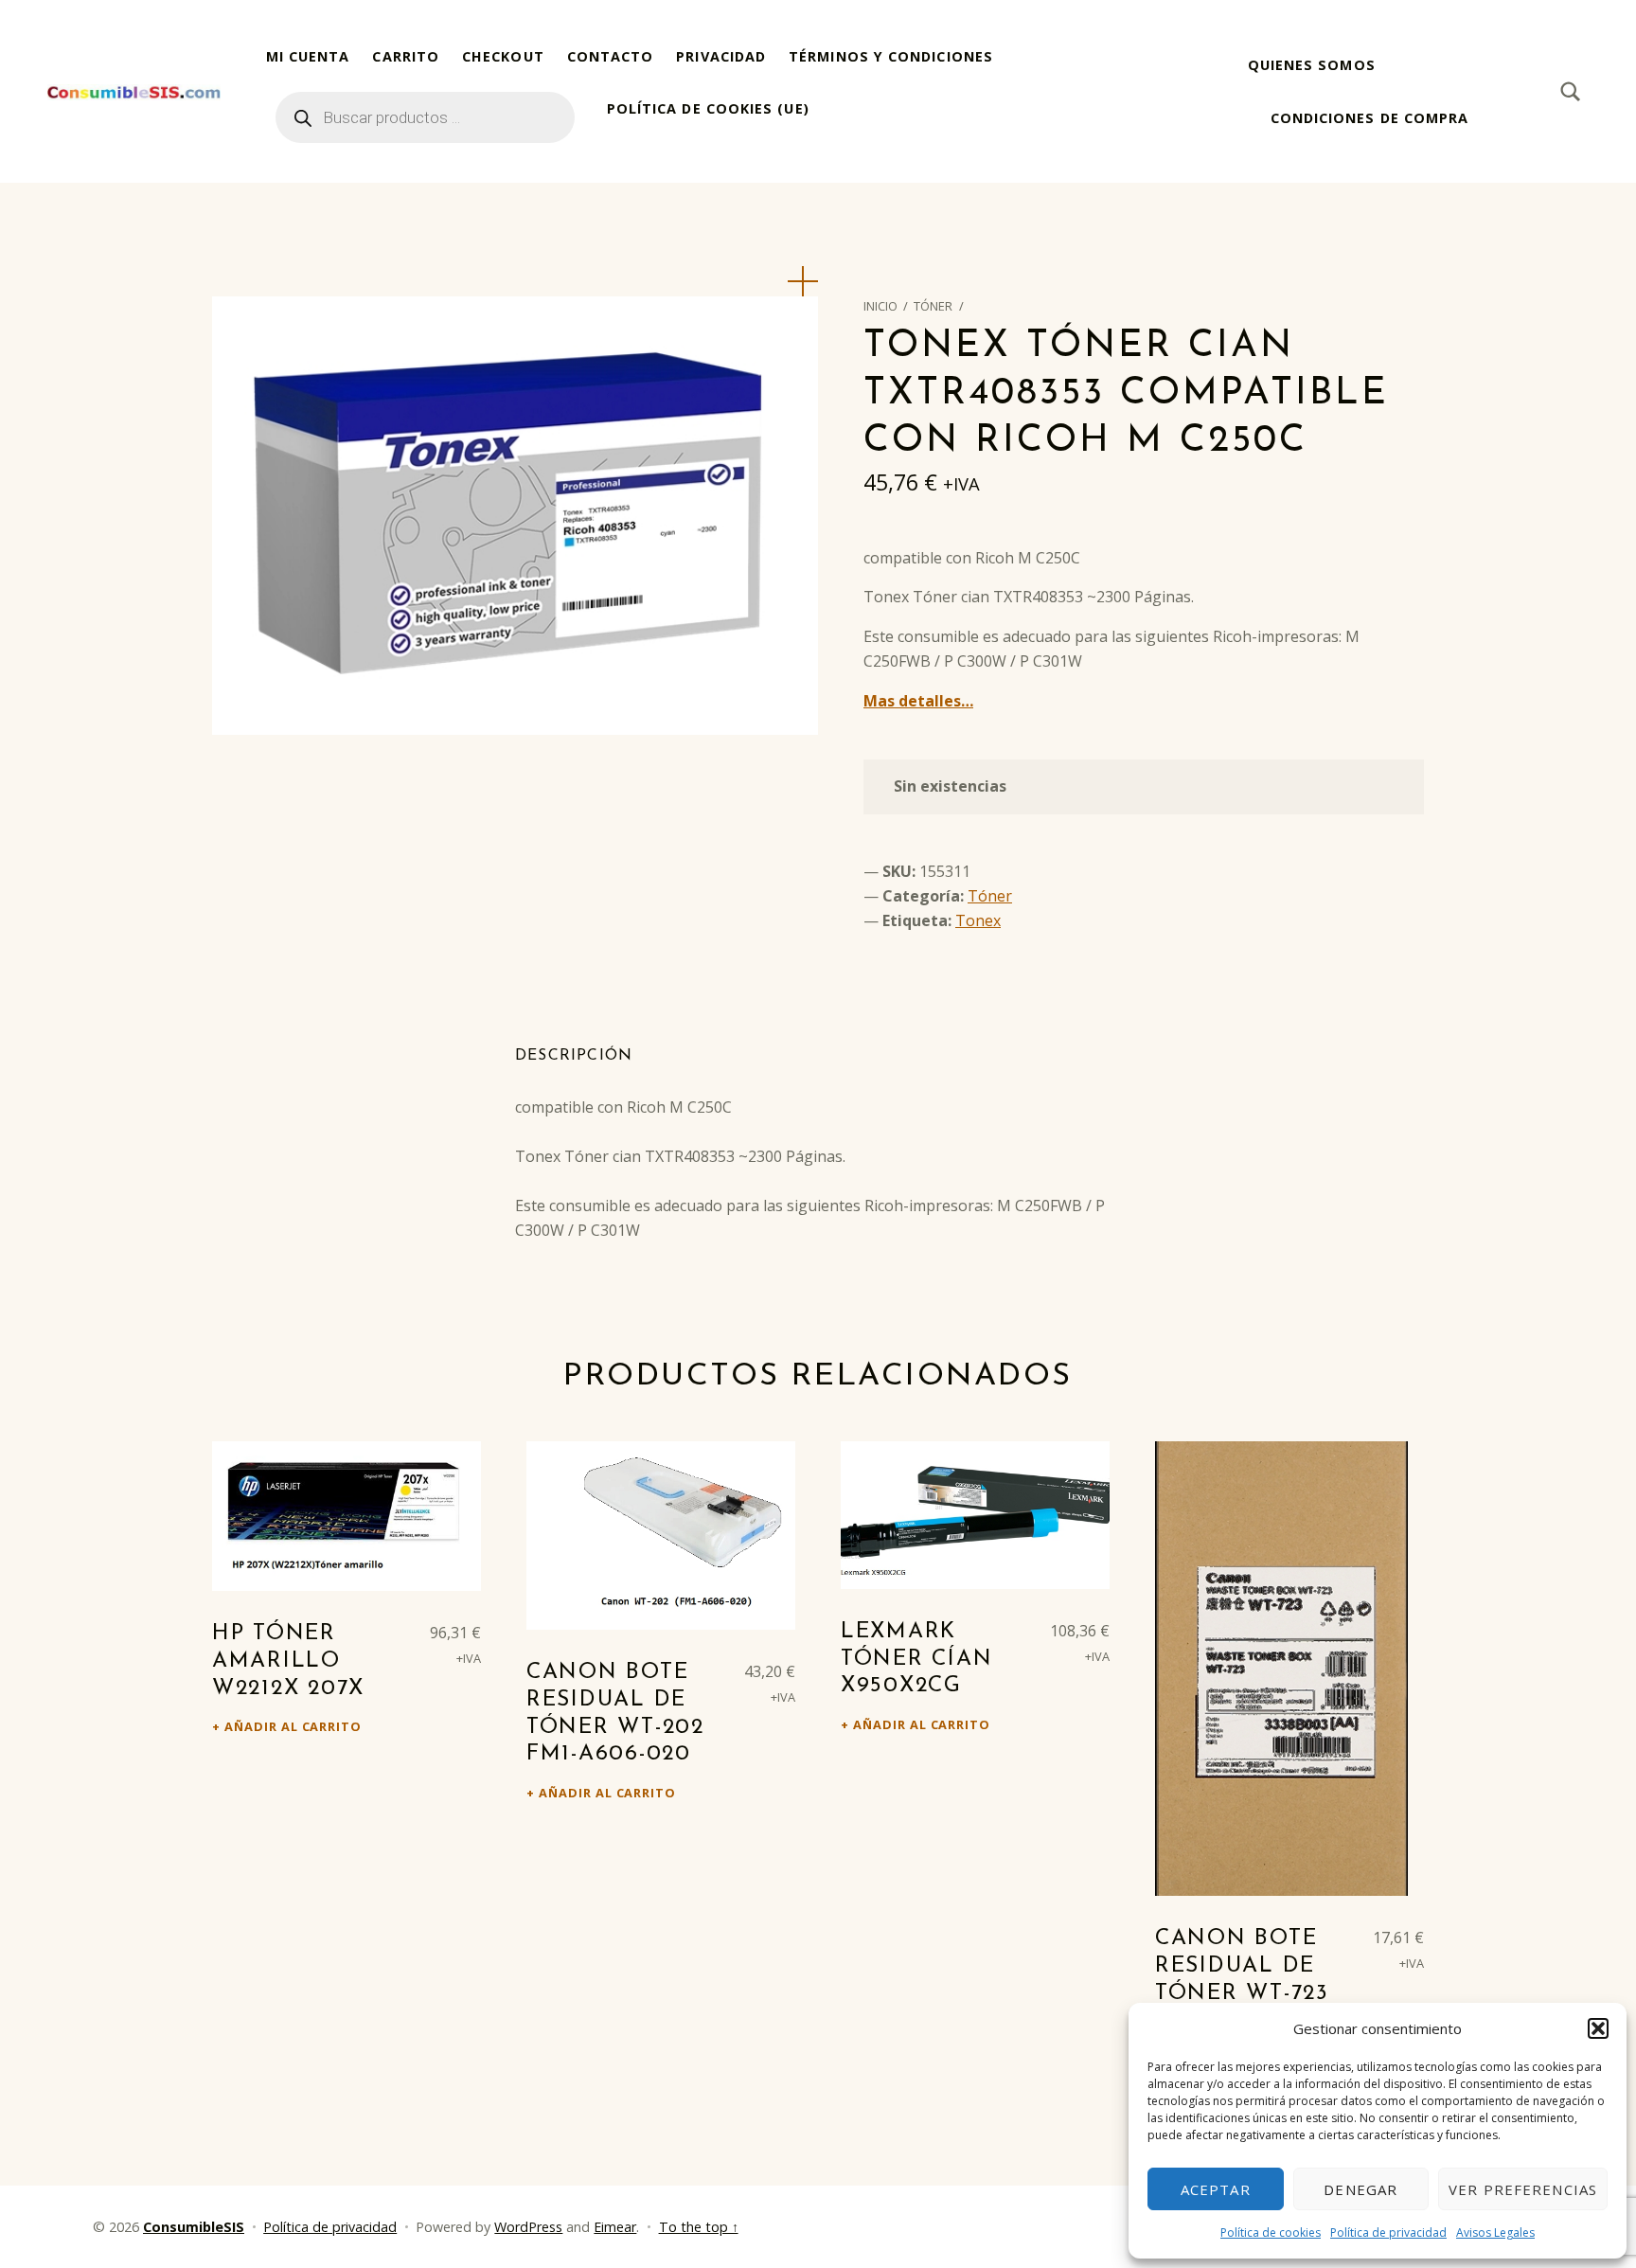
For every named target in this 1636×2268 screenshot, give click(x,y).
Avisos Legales (1495, 2232)
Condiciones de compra (1370, 118)
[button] (1598, 2028)
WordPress (528, 2227)
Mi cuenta (308, 56)
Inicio (880, 306)
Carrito (406, 56)
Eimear (615, 2227)
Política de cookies (1271, 2232)
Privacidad (721, 56)
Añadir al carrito (293, 1726)
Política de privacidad (1388, 2232)
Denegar (1360, 2189)
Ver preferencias (1523, 2189)
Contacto (611, 56)
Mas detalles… (918, 701)
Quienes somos (1312, 65)
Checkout (503, 56)
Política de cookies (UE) (708, 108)
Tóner (933, 306)
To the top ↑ (699, 2227)
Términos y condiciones (891, 56)
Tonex (978, 920)
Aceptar (1216, 2189)
